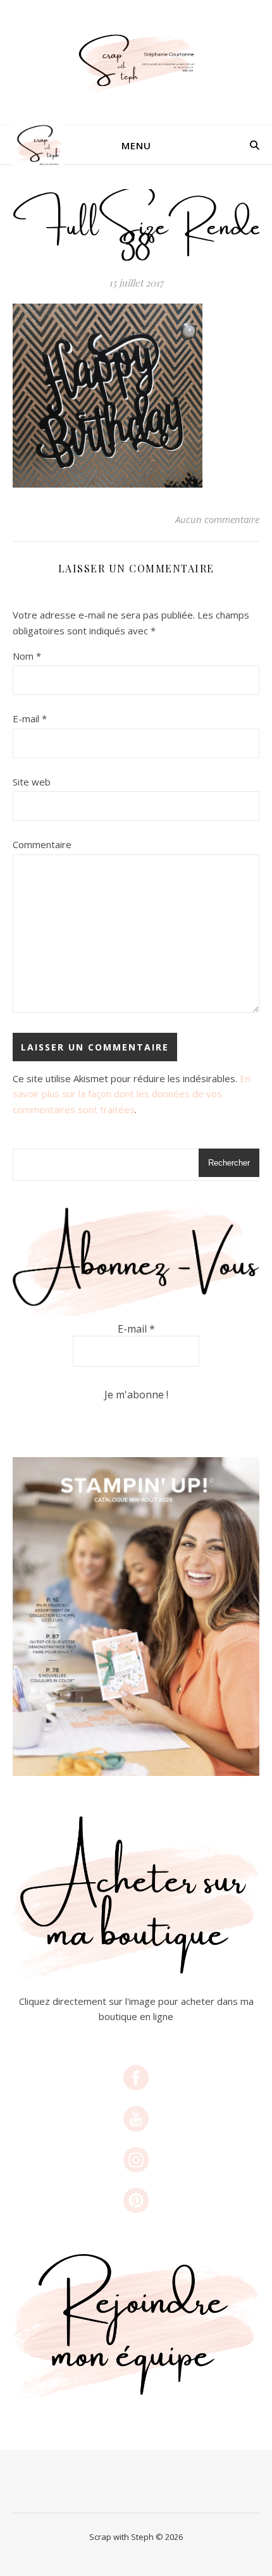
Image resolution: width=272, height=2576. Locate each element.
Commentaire (42, 844)
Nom (27, 656)
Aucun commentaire (217, 519)
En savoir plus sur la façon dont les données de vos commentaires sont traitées (132, 1094)
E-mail (30, 718)
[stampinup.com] (136, 1617)
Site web (32, 782)
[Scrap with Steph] (136, 63)
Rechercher (229, 1163)
